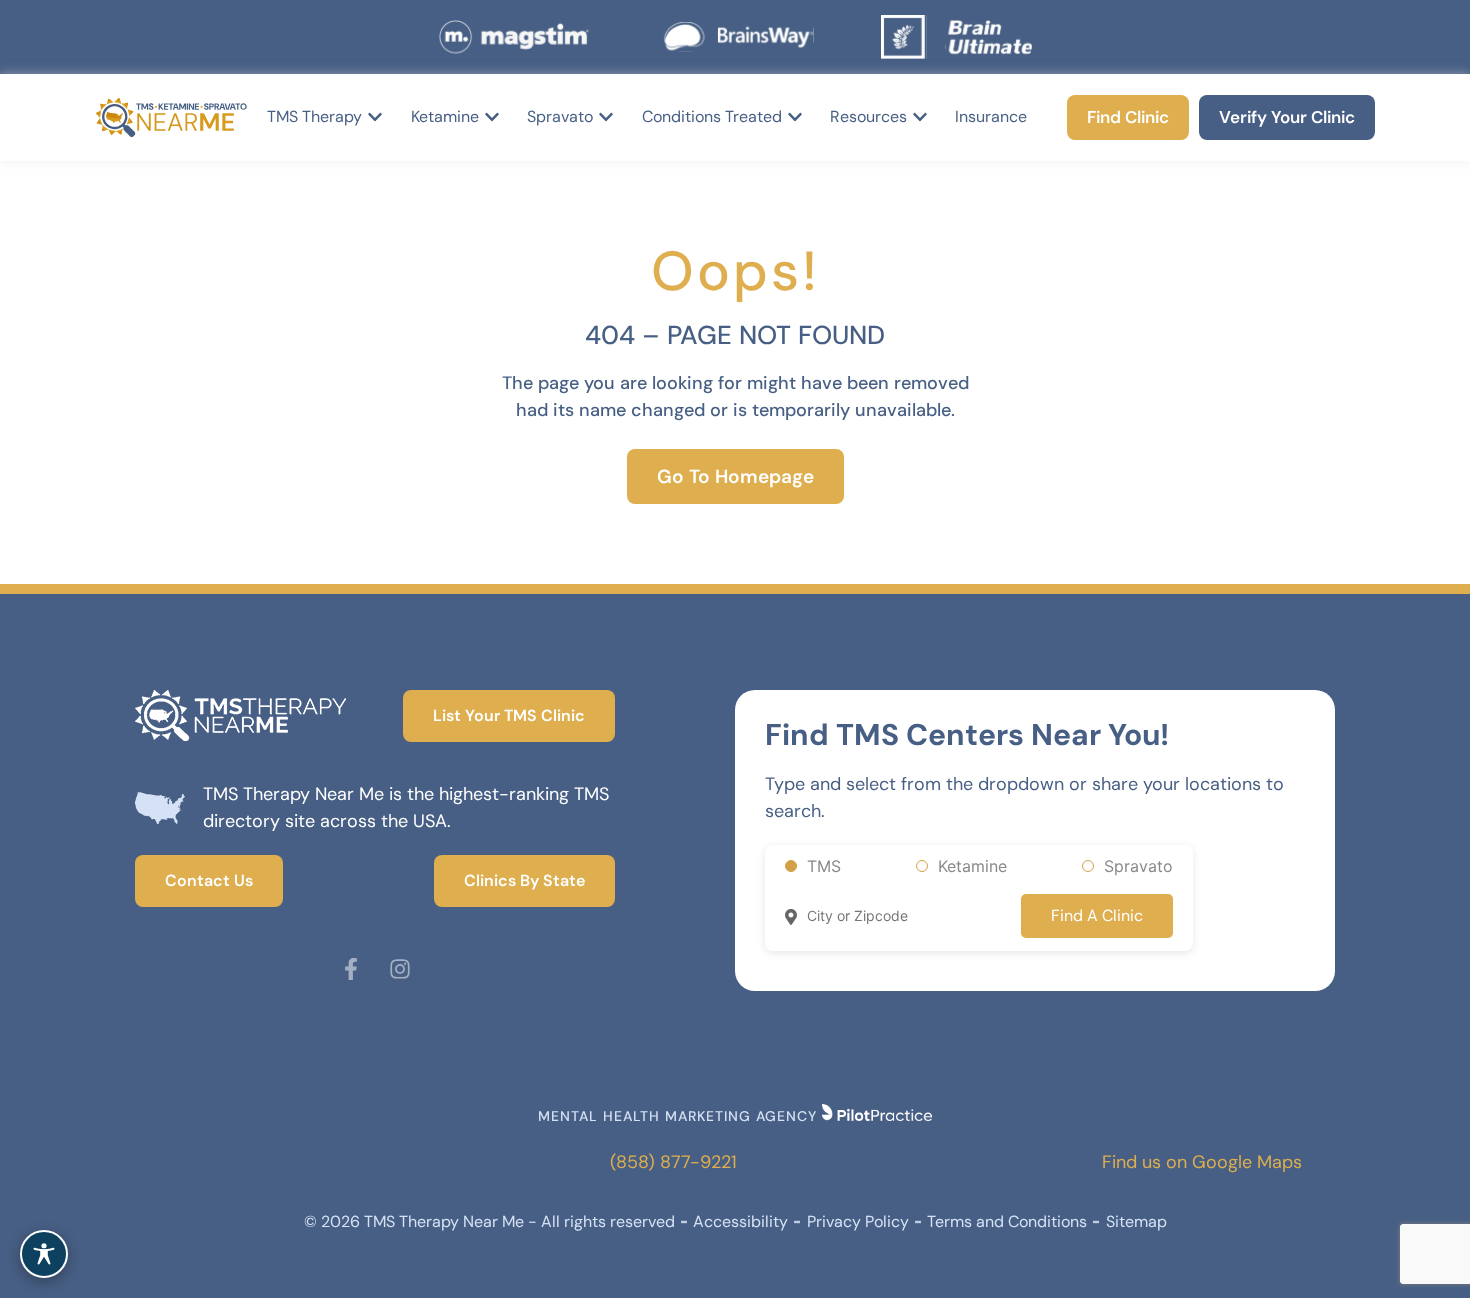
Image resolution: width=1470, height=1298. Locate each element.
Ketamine (972, 866)
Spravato (1138, 866)
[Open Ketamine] (492, 117)
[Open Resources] (920, 117)
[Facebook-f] (351, 969)
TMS (824, 866)
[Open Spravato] (606, 117)
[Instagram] (400, 969)
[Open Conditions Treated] (795, 117)
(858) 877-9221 (673, 1162)
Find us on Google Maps (1202, 1162)
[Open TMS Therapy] (375, 117)
